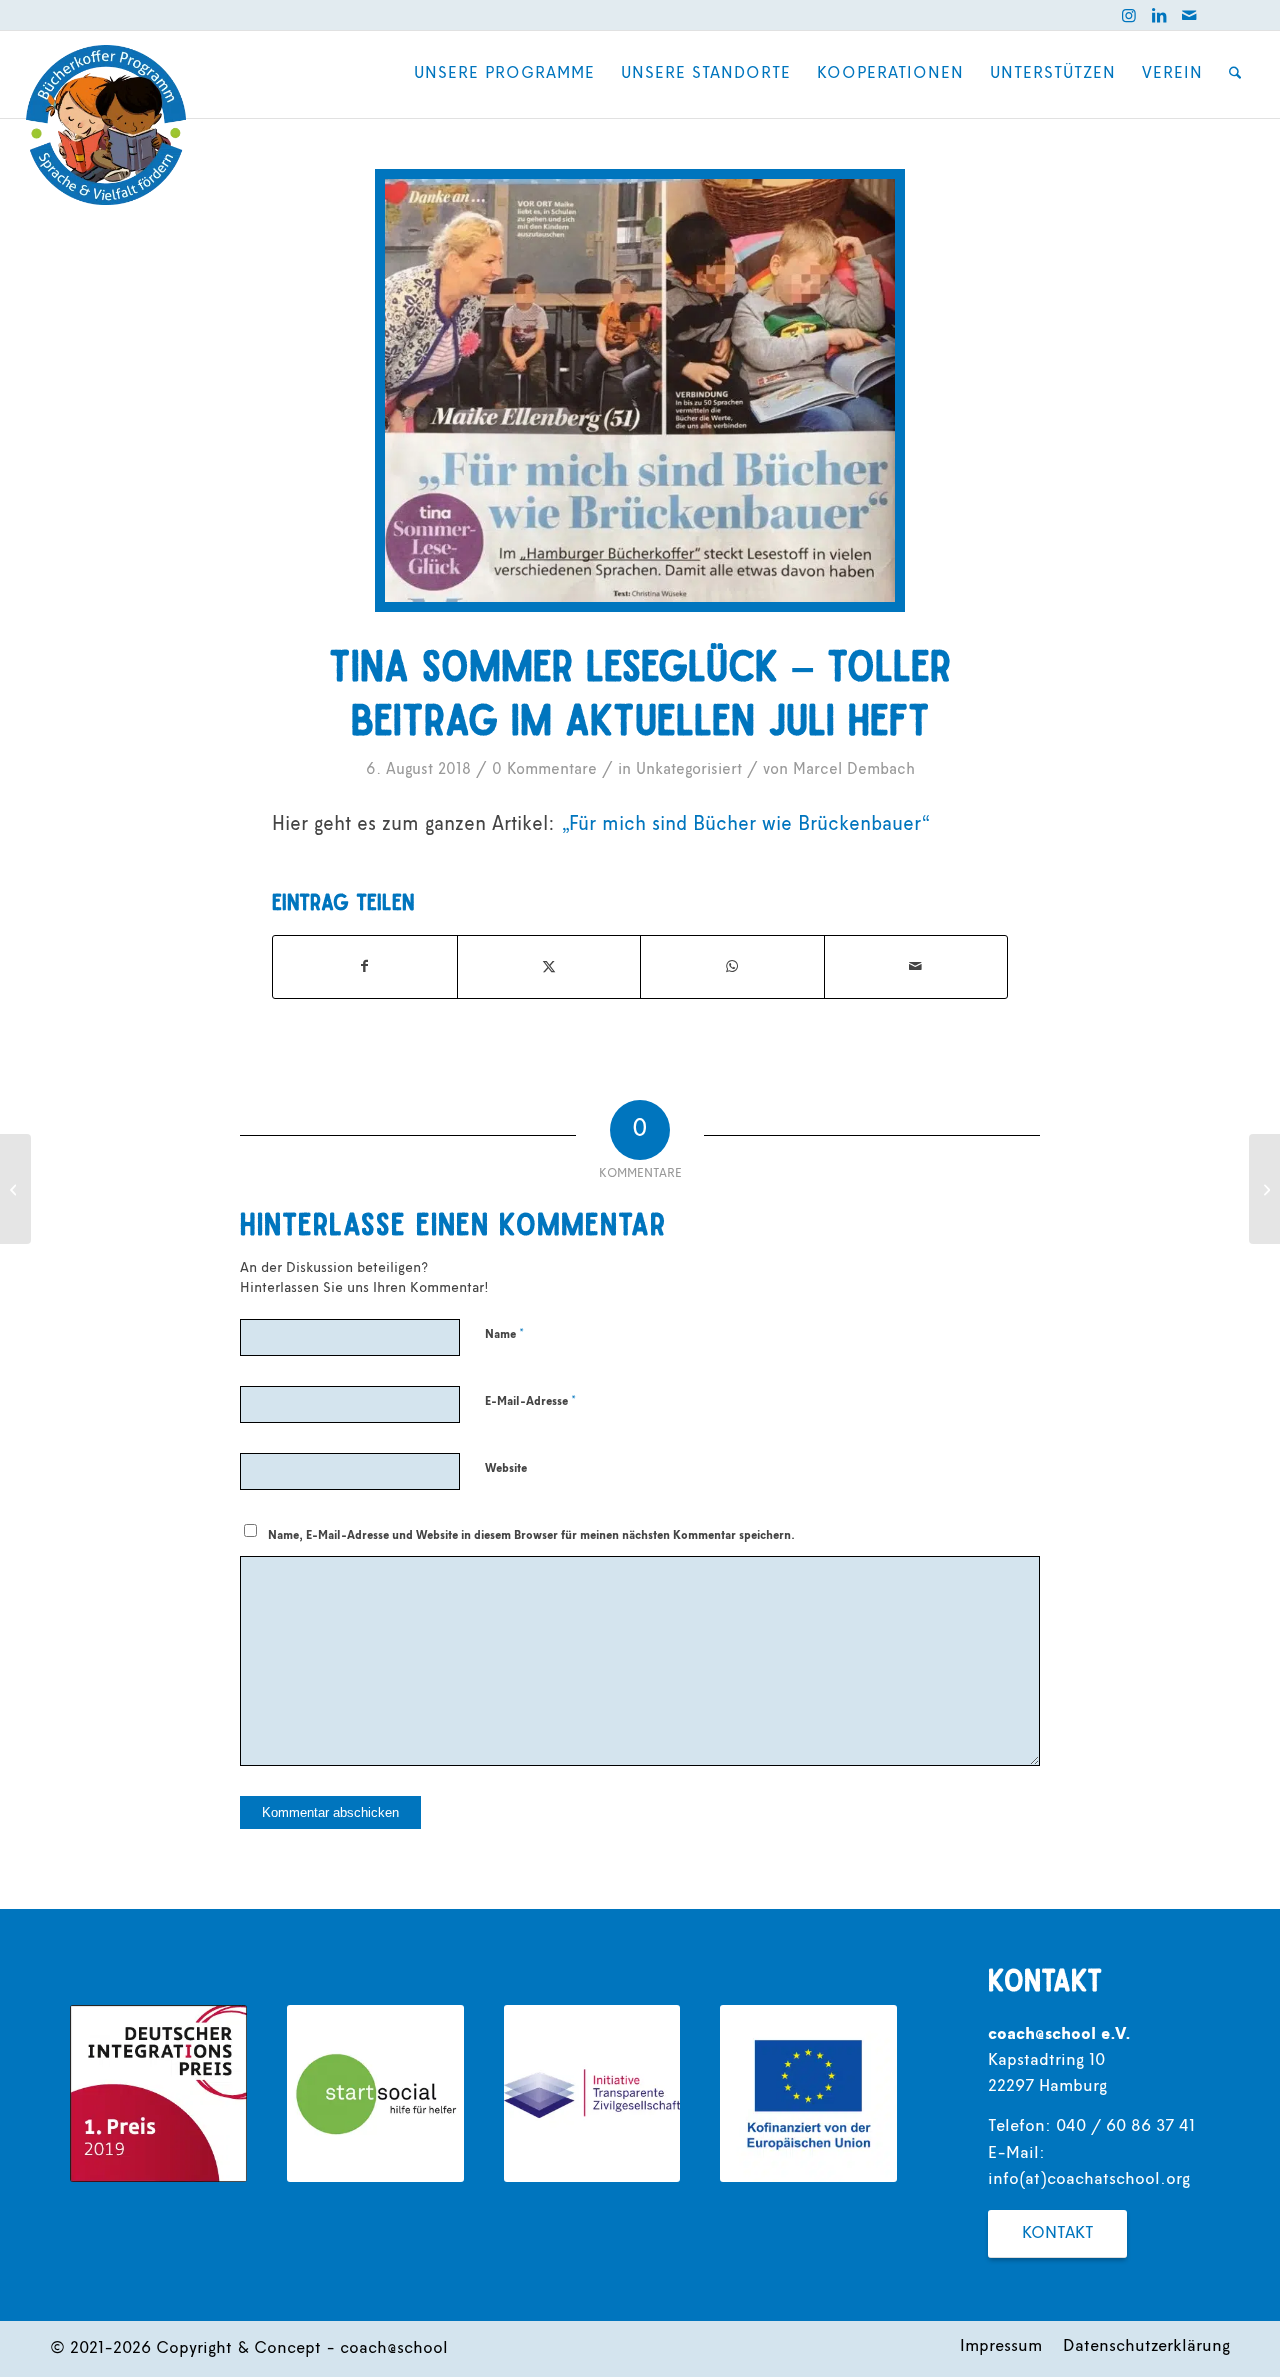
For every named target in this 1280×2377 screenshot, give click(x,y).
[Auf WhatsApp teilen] (732, 967)
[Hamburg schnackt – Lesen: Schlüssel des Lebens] (1264, 1189)
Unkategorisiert (689, 770)
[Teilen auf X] (549, 967)
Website (506, 1469)
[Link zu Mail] (1189, 15)
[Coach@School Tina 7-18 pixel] (640, 390)
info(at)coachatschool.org (1089, 2180)
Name (504, 1334)
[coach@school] (106, 125)
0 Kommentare (544, 770)
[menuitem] (504, 74)
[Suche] (1235, 74)
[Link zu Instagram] (1129, 15)
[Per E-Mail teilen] (916, 967)
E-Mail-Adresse (530, 1401)
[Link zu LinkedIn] (1159, 15)
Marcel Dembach (854, 770)
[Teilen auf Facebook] (365, 967)
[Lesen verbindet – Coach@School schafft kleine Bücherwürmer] (15, 1189)
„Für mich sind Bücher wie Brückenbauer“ (745, 825)
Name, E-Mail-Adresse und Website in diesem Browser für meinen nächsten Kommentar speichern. (531, 1536)
